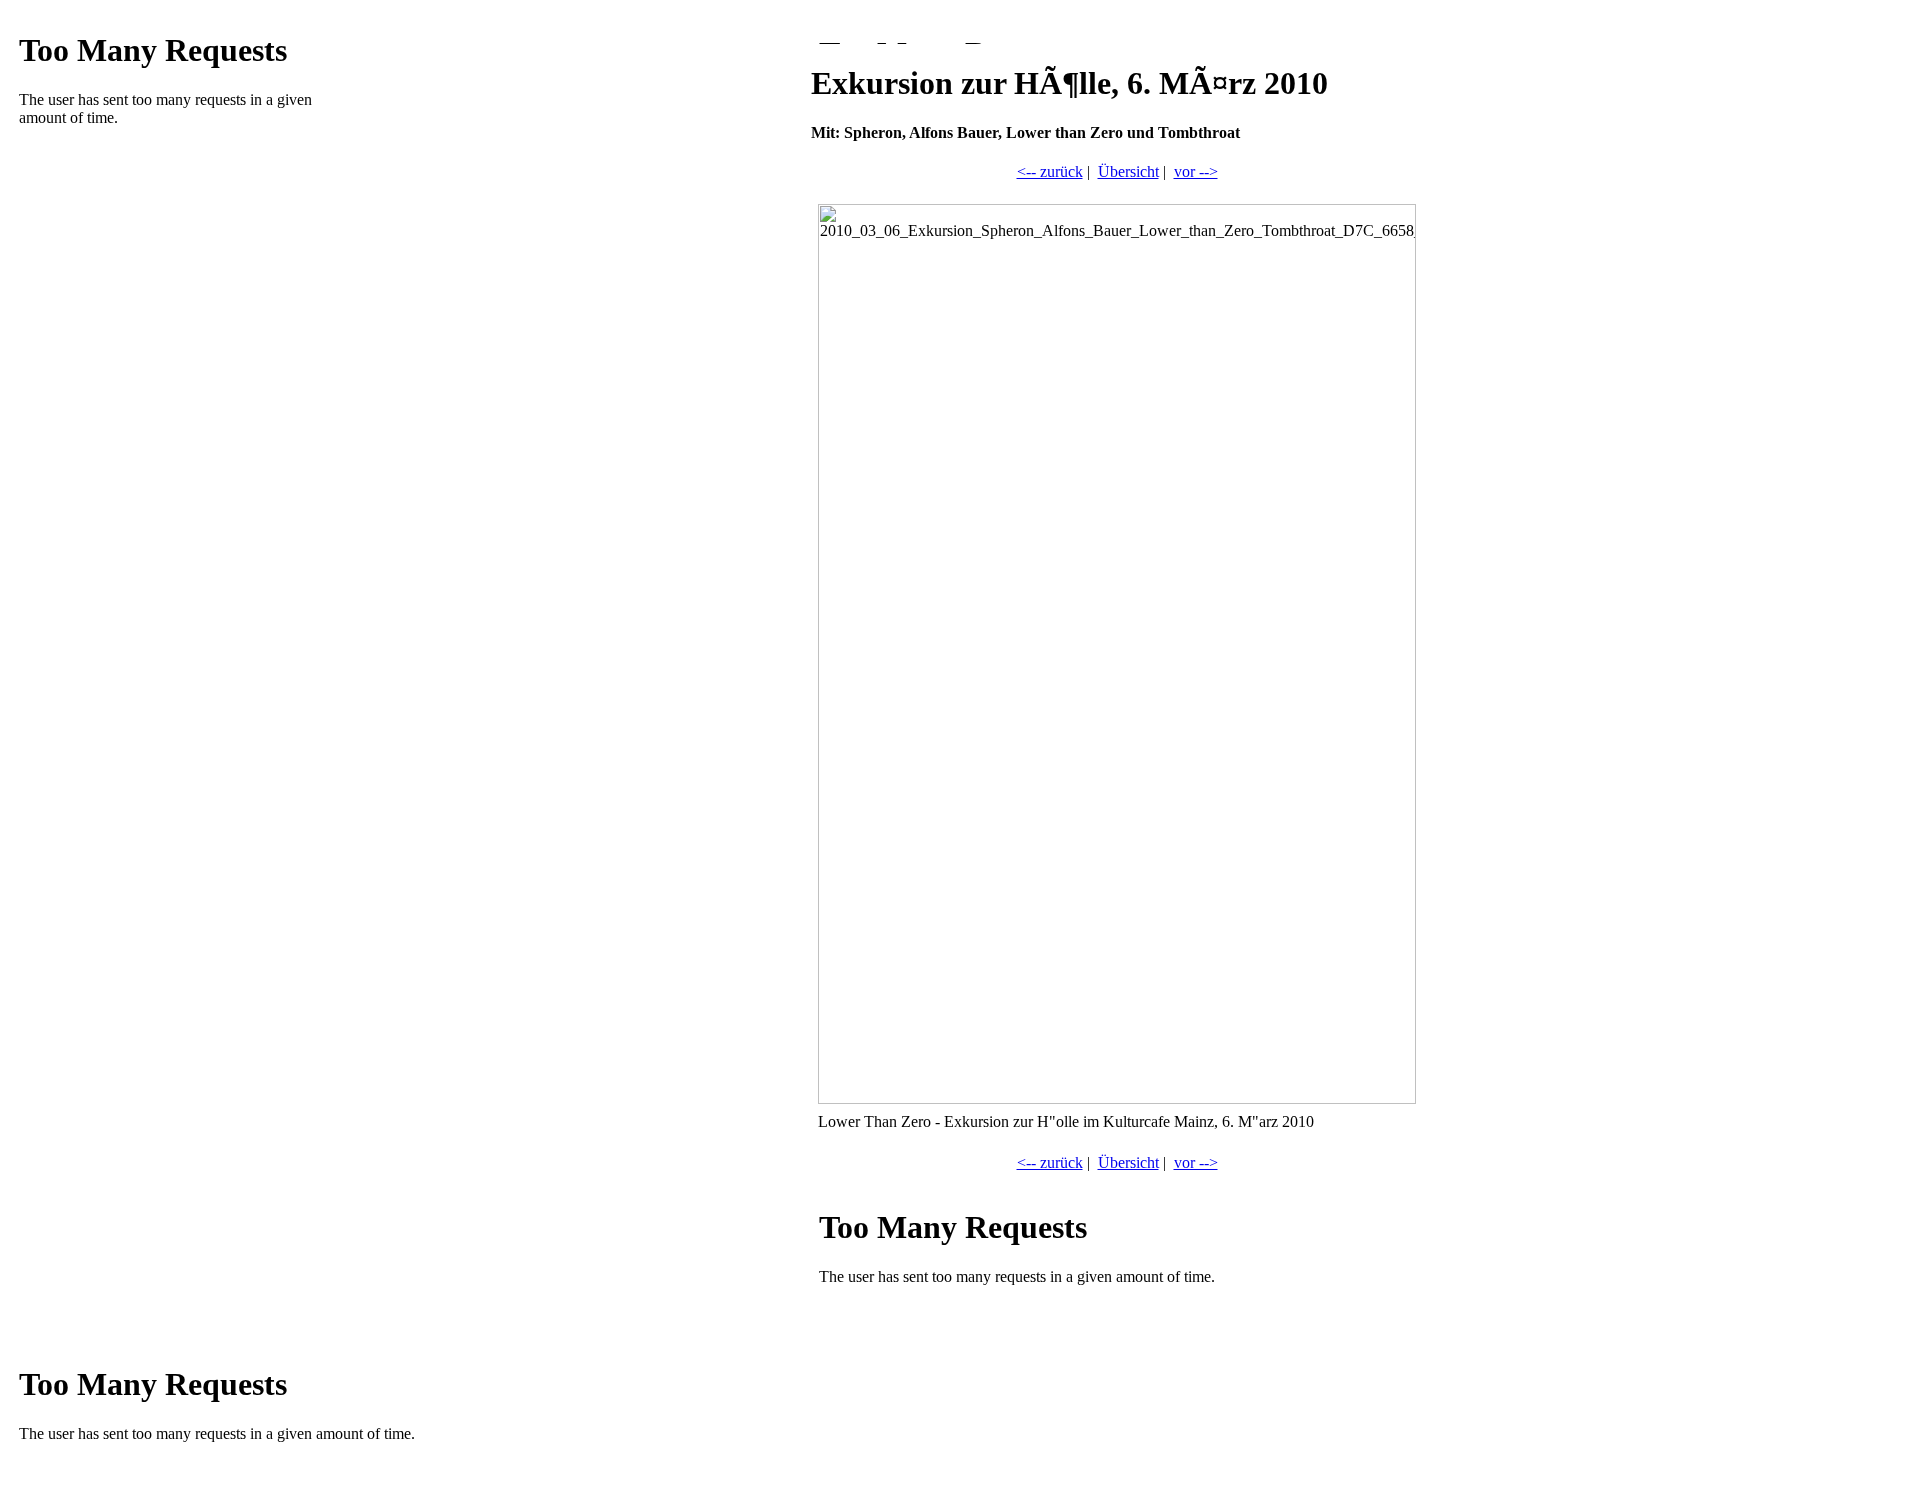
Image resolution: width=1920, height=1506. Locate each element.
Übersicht (1128, 171)
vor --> (1196, 171)
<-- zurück (1050, 171)
